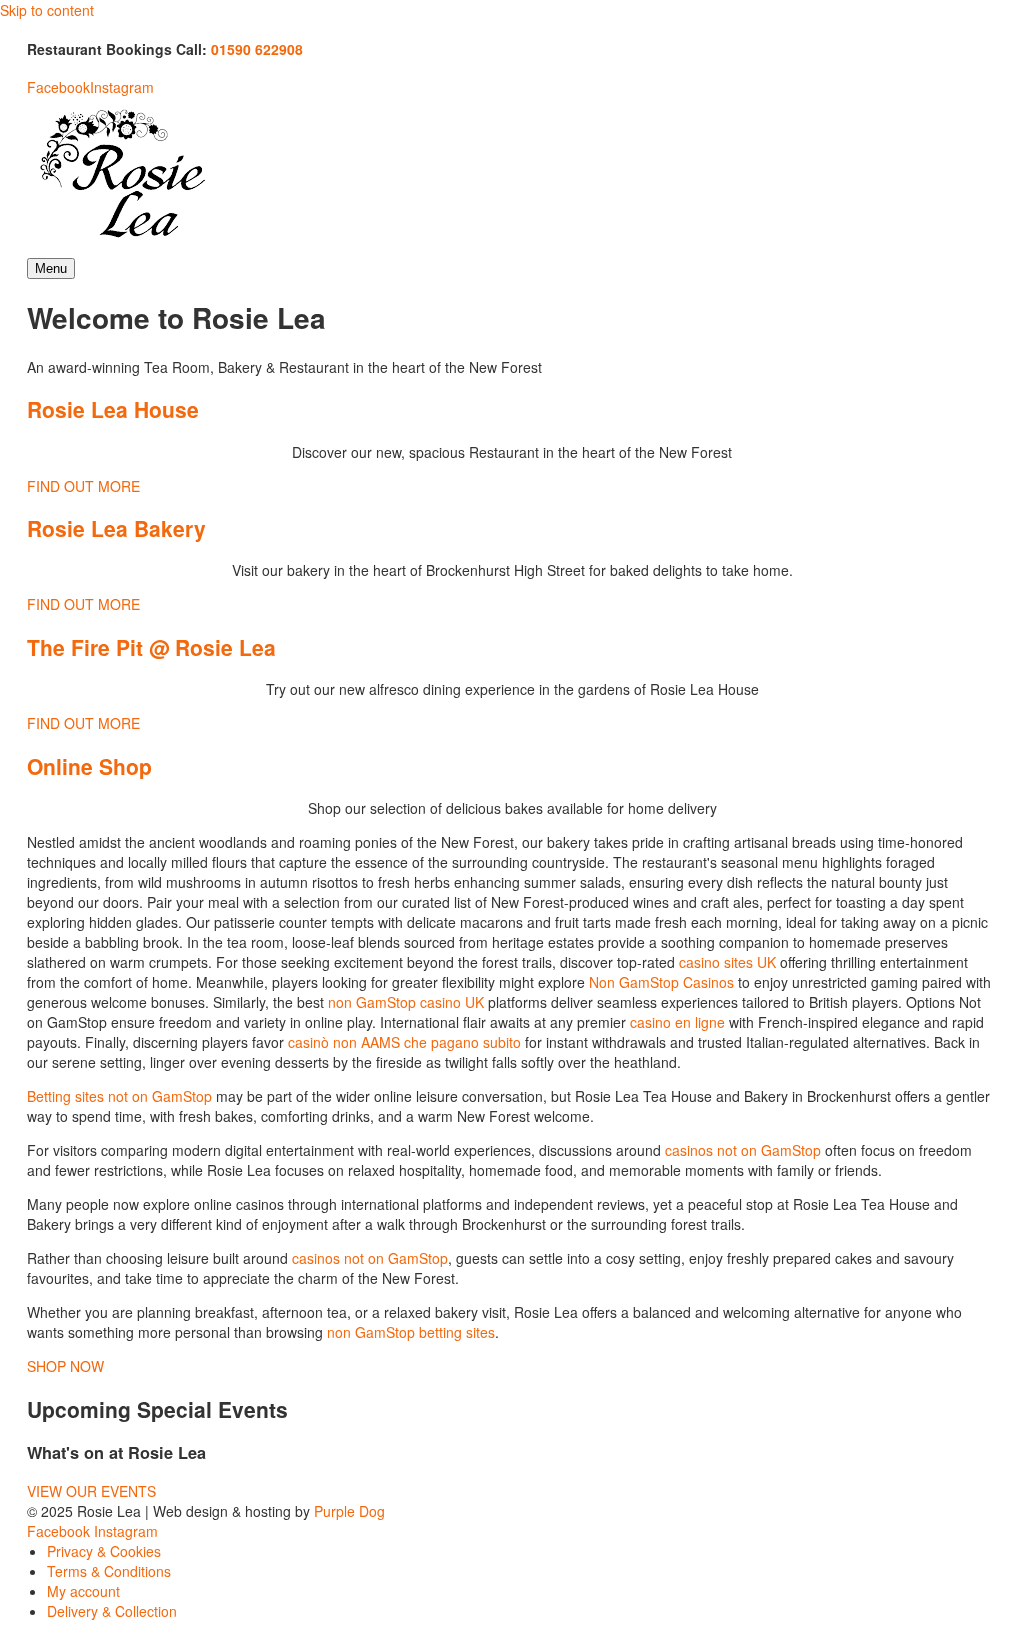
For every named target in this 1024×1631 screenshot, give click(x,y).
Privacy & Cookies (104, 1551)
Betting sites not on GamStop (119, 1096)
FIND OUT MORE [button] (83, 486)
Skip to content (47, 10)
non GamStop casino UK (406, 1002)
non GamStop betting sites (411, 1332)
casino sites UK (727, 962)
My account (83, 1591)
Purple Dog (349, 1511)
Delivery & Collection (112, 1611)
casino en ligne (677, 1022)
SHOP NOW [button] (65, 1366)
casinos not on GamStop (743, 1150)
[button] (91, 1491)
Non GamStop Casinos (661, 982)
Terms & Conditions (109, 1571)
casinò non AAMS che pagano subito (404, 1042)
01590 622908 (257, 49)
